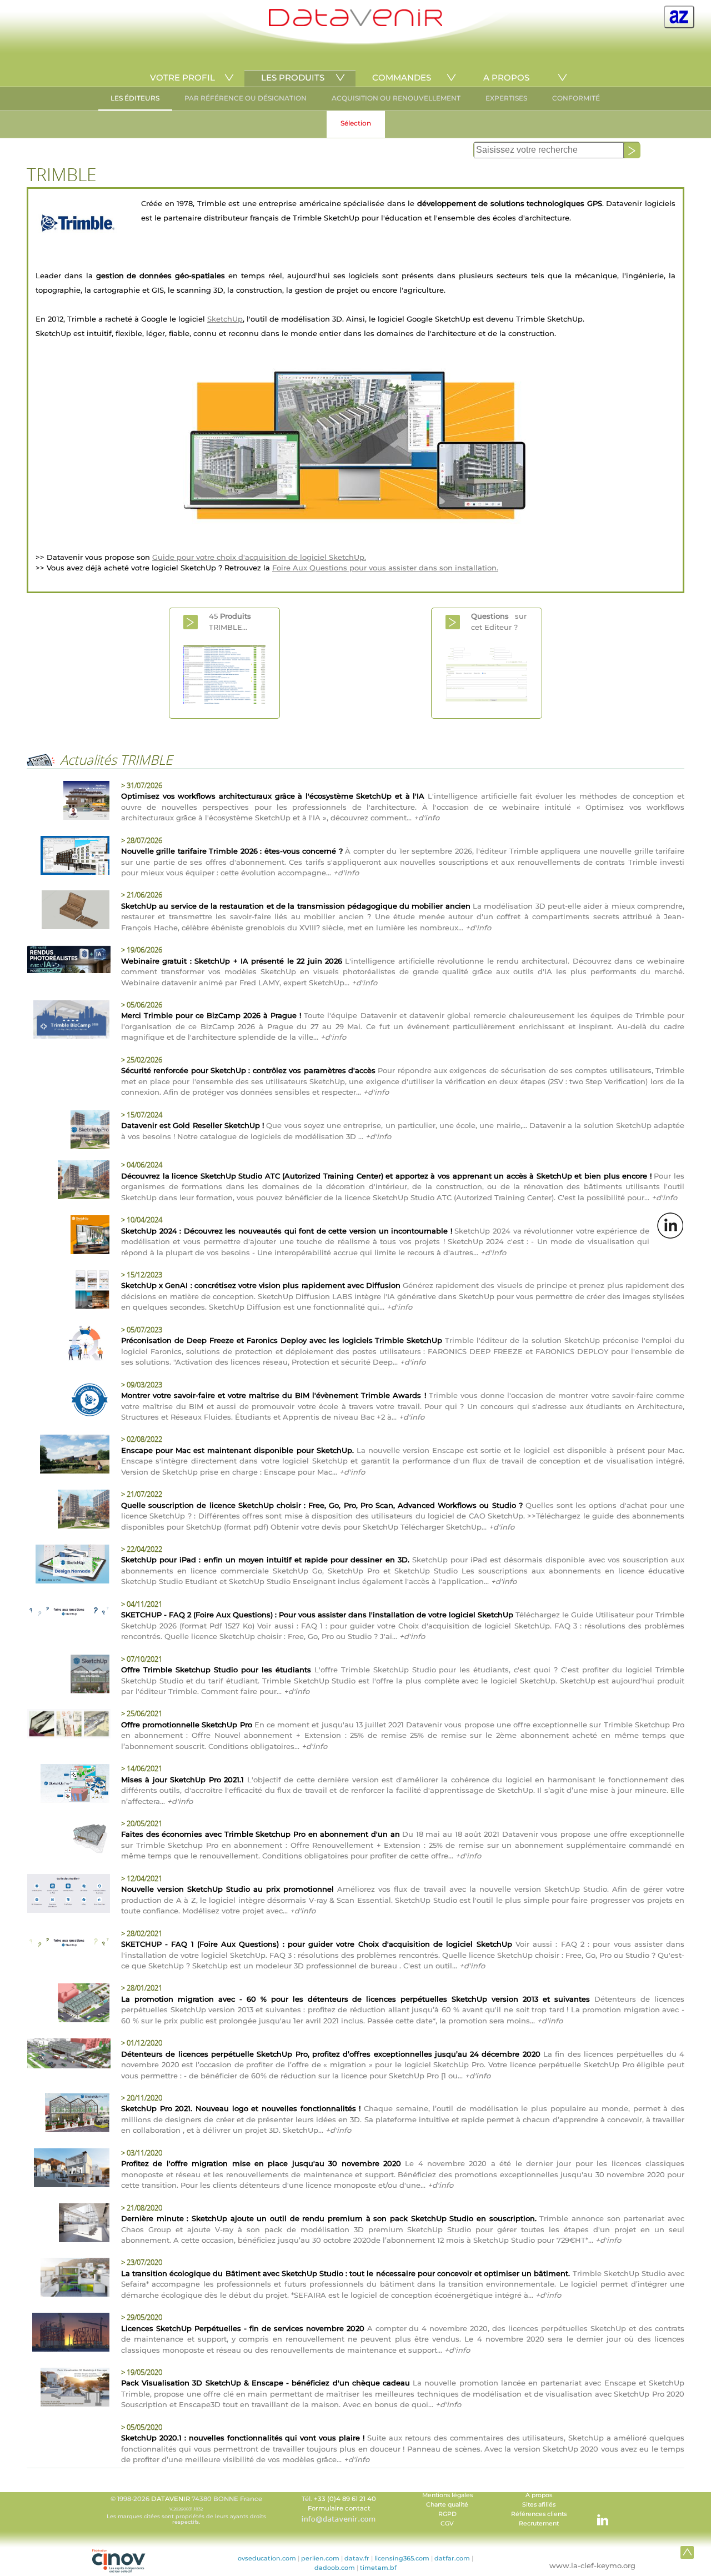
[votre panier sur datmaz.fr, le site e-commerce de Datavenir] (679, 17)
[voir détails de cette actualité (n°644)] (68, 1236)
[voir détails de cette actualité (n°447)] (68, 1511)
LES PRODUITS (293, 77)
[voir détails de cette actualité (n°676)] (68, 1181)
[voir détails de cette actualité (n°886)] (68, 857)
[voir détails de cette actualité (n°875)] (68, 1021)
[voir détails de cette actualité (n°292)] (68, 2004)
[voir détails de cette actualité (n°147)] (68, 2279)
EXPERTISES (506, 98)
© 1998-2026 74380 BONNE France (186, 2510)
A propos (539, 2495)
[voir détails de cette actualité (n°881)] (68, 961)
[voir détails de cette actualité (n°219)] (68, 1613)
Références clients (539, 2514)
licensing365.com (402, 2558)
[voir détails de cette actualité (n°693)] (68, 1131)
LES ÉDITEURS (135, 98)
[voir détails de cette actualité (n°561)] (68, 1346)
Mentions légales (447, 2495)
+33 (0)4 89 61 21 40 (345, 2499)
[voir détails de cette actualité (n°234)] (68, 2114)
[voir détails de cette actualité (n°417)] (68, 1566)
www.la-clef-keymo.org (592, 2565)
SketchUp (225, 319)
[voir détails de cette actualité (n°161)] (68, 2224)
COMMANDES (402, 77)
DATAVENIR (171, 2499)
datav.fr (357, 2558)
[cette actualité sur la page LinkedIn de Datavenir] (670, 1225)
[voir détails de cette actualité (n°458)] (68, 1456)
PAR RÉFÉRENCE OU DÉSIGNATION (246, 98)
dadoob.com (335, 2568)
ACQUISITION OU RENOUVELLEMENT (396, 98)
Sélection (356, 123)
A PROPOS (506, 77)
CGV (447, 2524)
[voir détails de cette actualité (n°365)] (68, 1725)
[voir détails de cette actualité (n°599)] (68, 1291)
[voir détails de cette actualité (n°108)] (68, 2389)
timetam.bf (378, 2568)
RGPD (447, 2514)
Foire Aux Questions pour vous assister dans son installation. (385, 568)
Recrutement (539, 2524)
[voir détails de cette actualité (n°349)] (68, 1840)
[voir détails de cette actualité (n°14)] (68, 1676)
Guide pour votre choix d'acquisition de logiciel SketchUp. (259, 557)
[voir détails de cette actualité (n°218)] (68, 2169)
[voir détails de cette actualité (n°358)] (68, 1785)
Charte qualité (447, 2505)
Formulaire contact (339, 2508)
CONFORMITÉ (576, 98)
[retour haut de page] (687, 2552)
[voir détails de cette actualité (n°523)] (68, 1401)
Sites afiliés (539, 2505)
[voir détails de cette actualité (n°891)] (68, 802)
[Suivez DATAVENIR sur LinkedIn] (597, 2514)
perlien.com (320, 2558)
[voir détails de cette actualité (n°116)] (68, 2334)
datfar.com (452, 2558)
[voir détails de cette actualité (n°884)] (68, 911)
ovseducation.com (267, 2558)
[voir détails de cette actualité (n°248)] (68, 2055)
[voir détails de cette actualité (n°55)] (68, 1944)
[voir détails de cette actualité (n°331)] (68, 1895)
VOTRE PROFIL (182, 77)
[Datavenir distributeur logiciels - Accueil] (355, 24)
